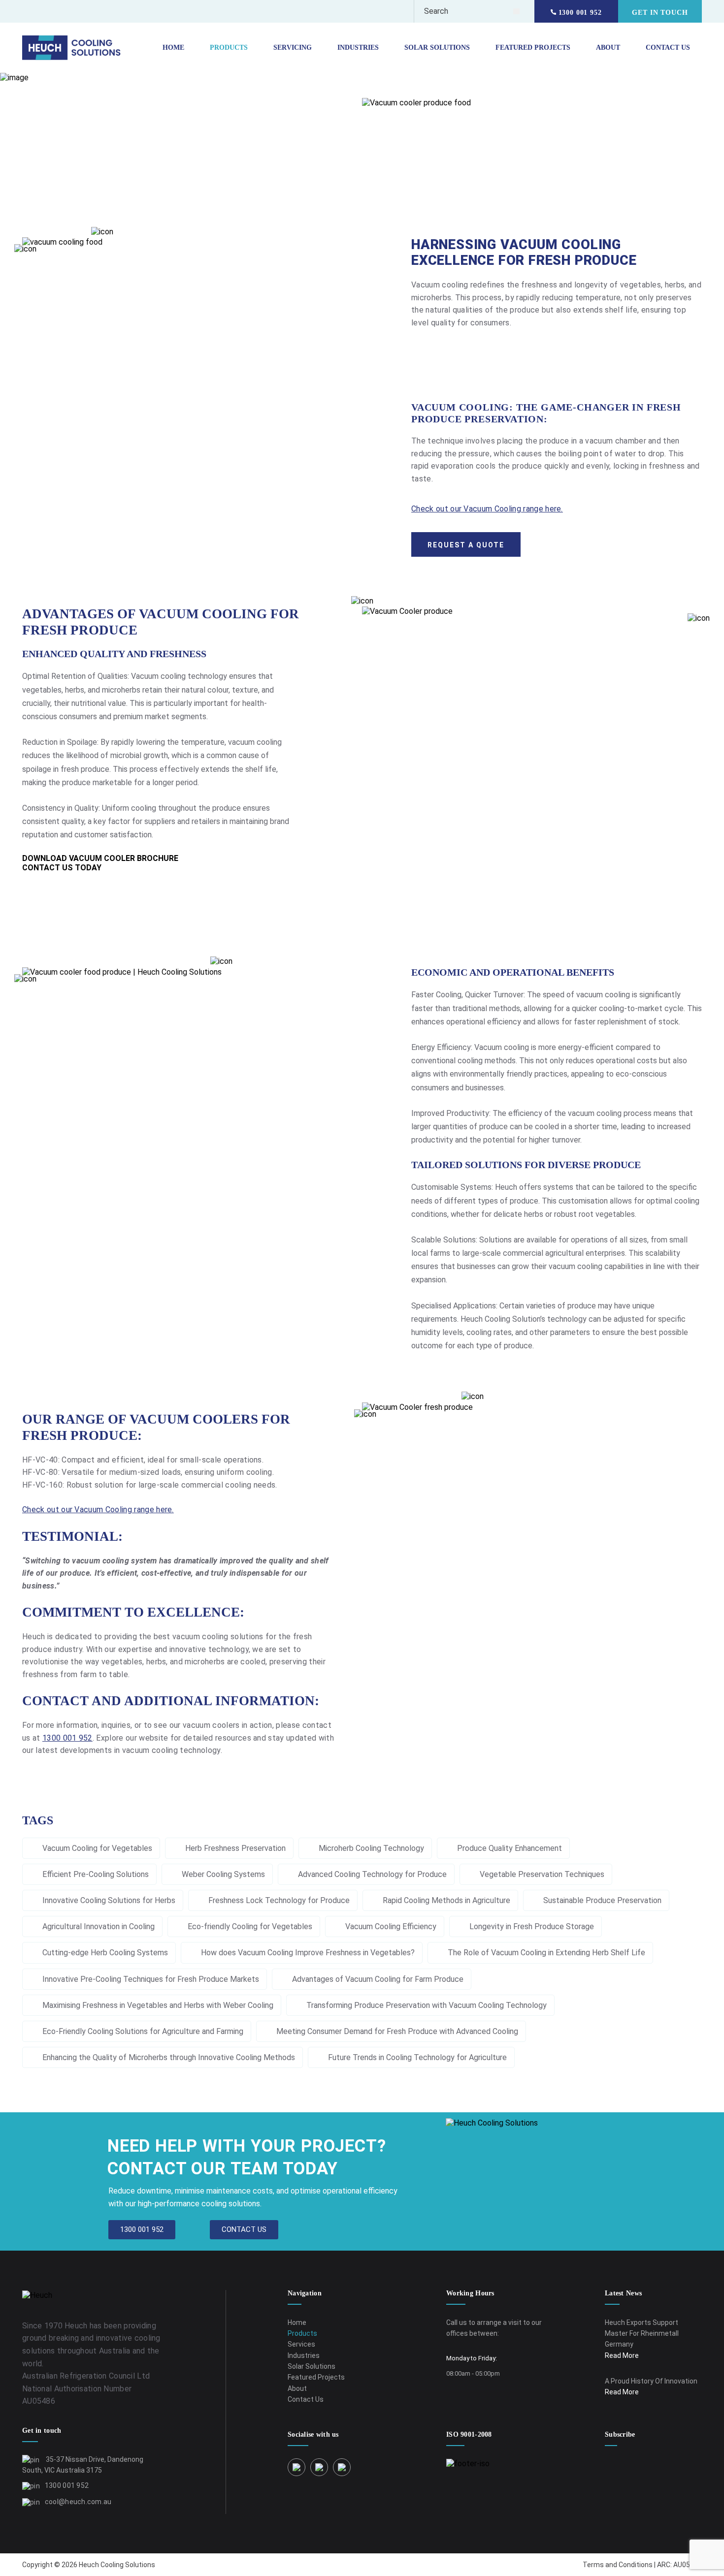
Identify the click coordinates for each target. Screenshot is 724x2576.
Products (229, 48)
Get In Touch (660, 13)
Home (173, 48)
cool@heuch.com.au (78, 2502)
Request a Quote (466, 545)
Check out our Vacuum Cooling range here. (487, 509)
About (608, 48)
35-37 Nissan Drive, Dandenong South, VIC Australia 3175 (83, 2465)
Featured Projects (533, 48)
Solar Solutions (437, 48)
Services (301, 2344)
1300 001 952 (579, 13)
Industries (358, 48)
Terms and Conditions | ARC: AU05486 (642, 2565)
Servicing (293, 48)
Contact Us (668, 48)
